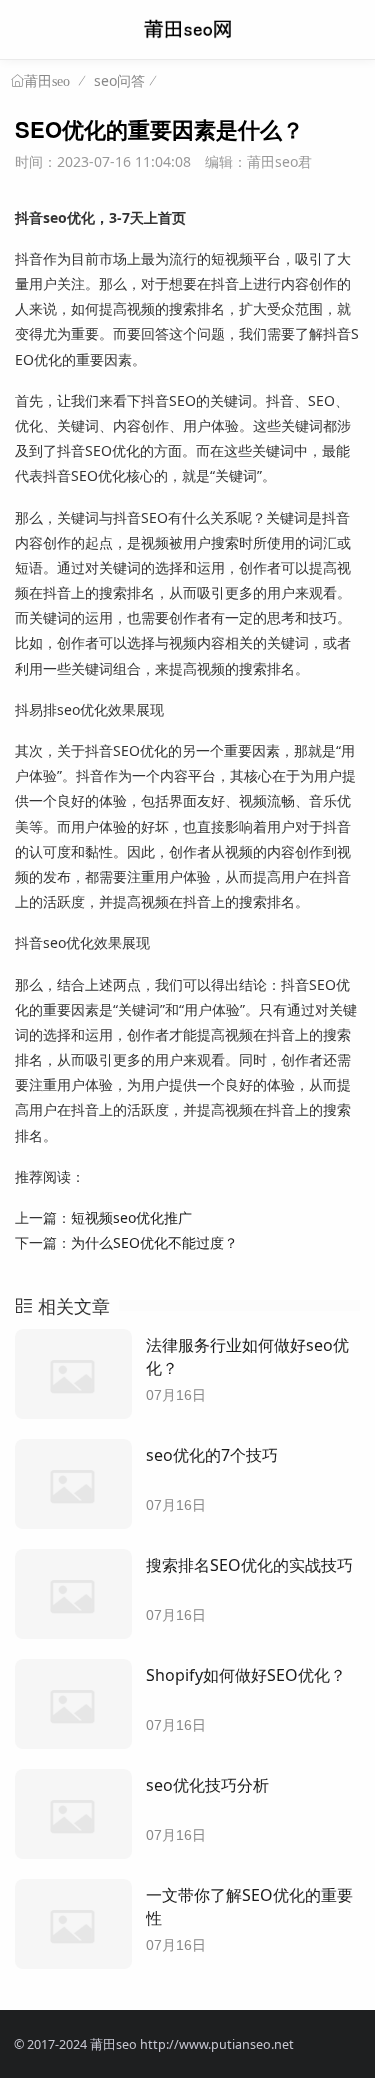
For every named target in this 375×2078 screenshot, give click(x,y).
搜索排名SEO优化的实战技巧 (249, 1565)
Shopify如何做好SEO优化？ (246, 1675)
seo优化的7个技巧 (212, 1455)
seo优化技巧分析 (207, 1785)
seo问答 (119, 80)
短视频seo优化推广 (131, 1217)
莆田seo (47, 81)
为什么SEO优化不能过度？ (154, 1242)
